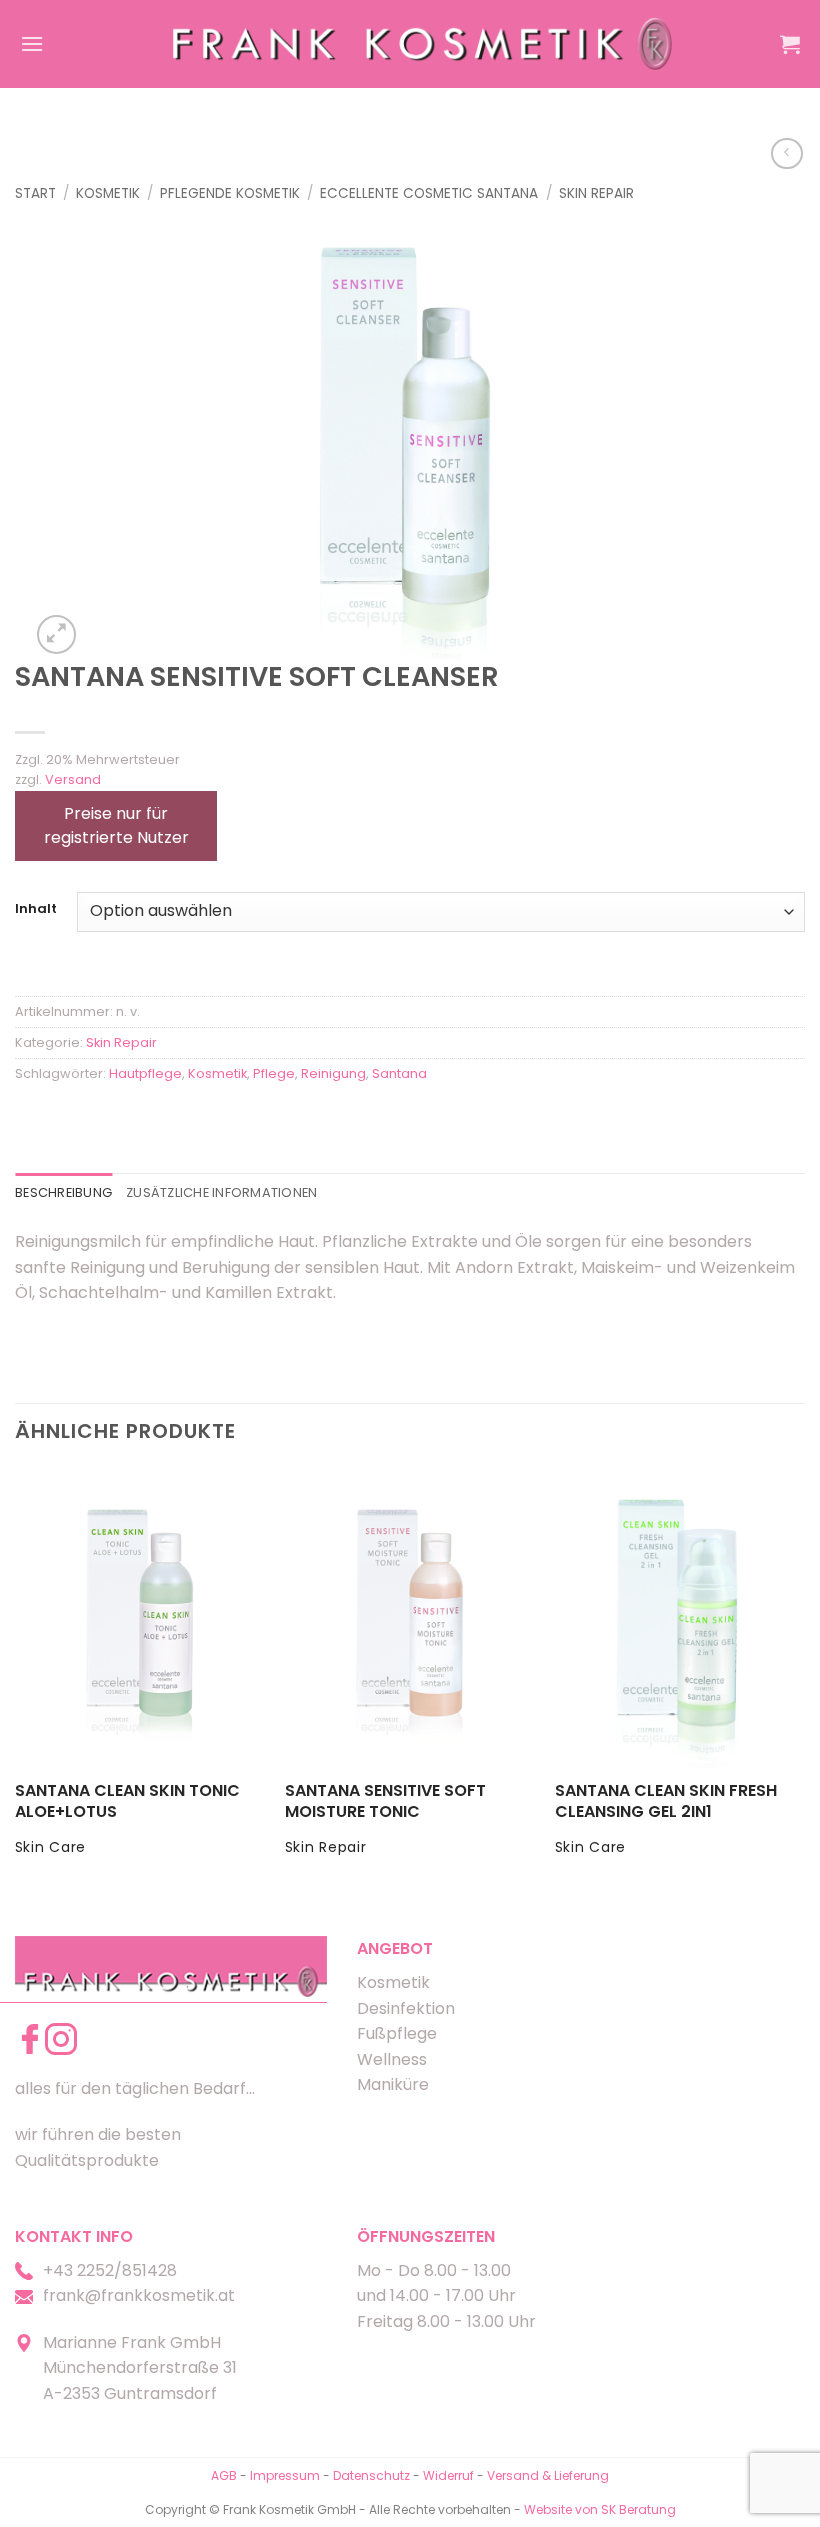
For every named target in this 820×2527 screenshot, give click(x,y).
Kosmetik (108, 193)
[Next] (804, 1680)
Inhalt (36, 909)
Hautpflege (145, 1073)
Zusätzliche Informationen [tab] (221, 1192)
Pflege (274, 1073)
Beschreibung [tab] (63, 1192)
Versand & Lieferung (548, 2475)
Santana (399, 1073)
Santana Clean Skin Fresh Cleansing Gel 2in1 (666, 1802)
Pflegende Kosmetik (230, 193)
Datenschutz (371, 2475)
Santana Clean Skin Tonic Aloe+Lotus (127, 1802)
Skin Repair (596, 193)
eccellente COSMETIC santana (429, 193)
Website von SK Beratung (600, 2509)
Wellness (392, 2059)
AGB (224, 2475)
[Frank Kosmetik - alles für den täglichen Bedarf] (423, 43)
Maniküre (393, 2084)
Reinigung (333, 1073)
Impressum (286, 2475)
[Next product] (786, 153)
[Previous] (16, 1680)
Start (35, 193)
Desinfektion (406, 2008)
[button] (32, 43)
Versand (73, 779)
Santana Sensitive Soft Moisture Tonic (385, 1802)
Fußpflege (397, 2033)
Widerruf (448, 2475)
